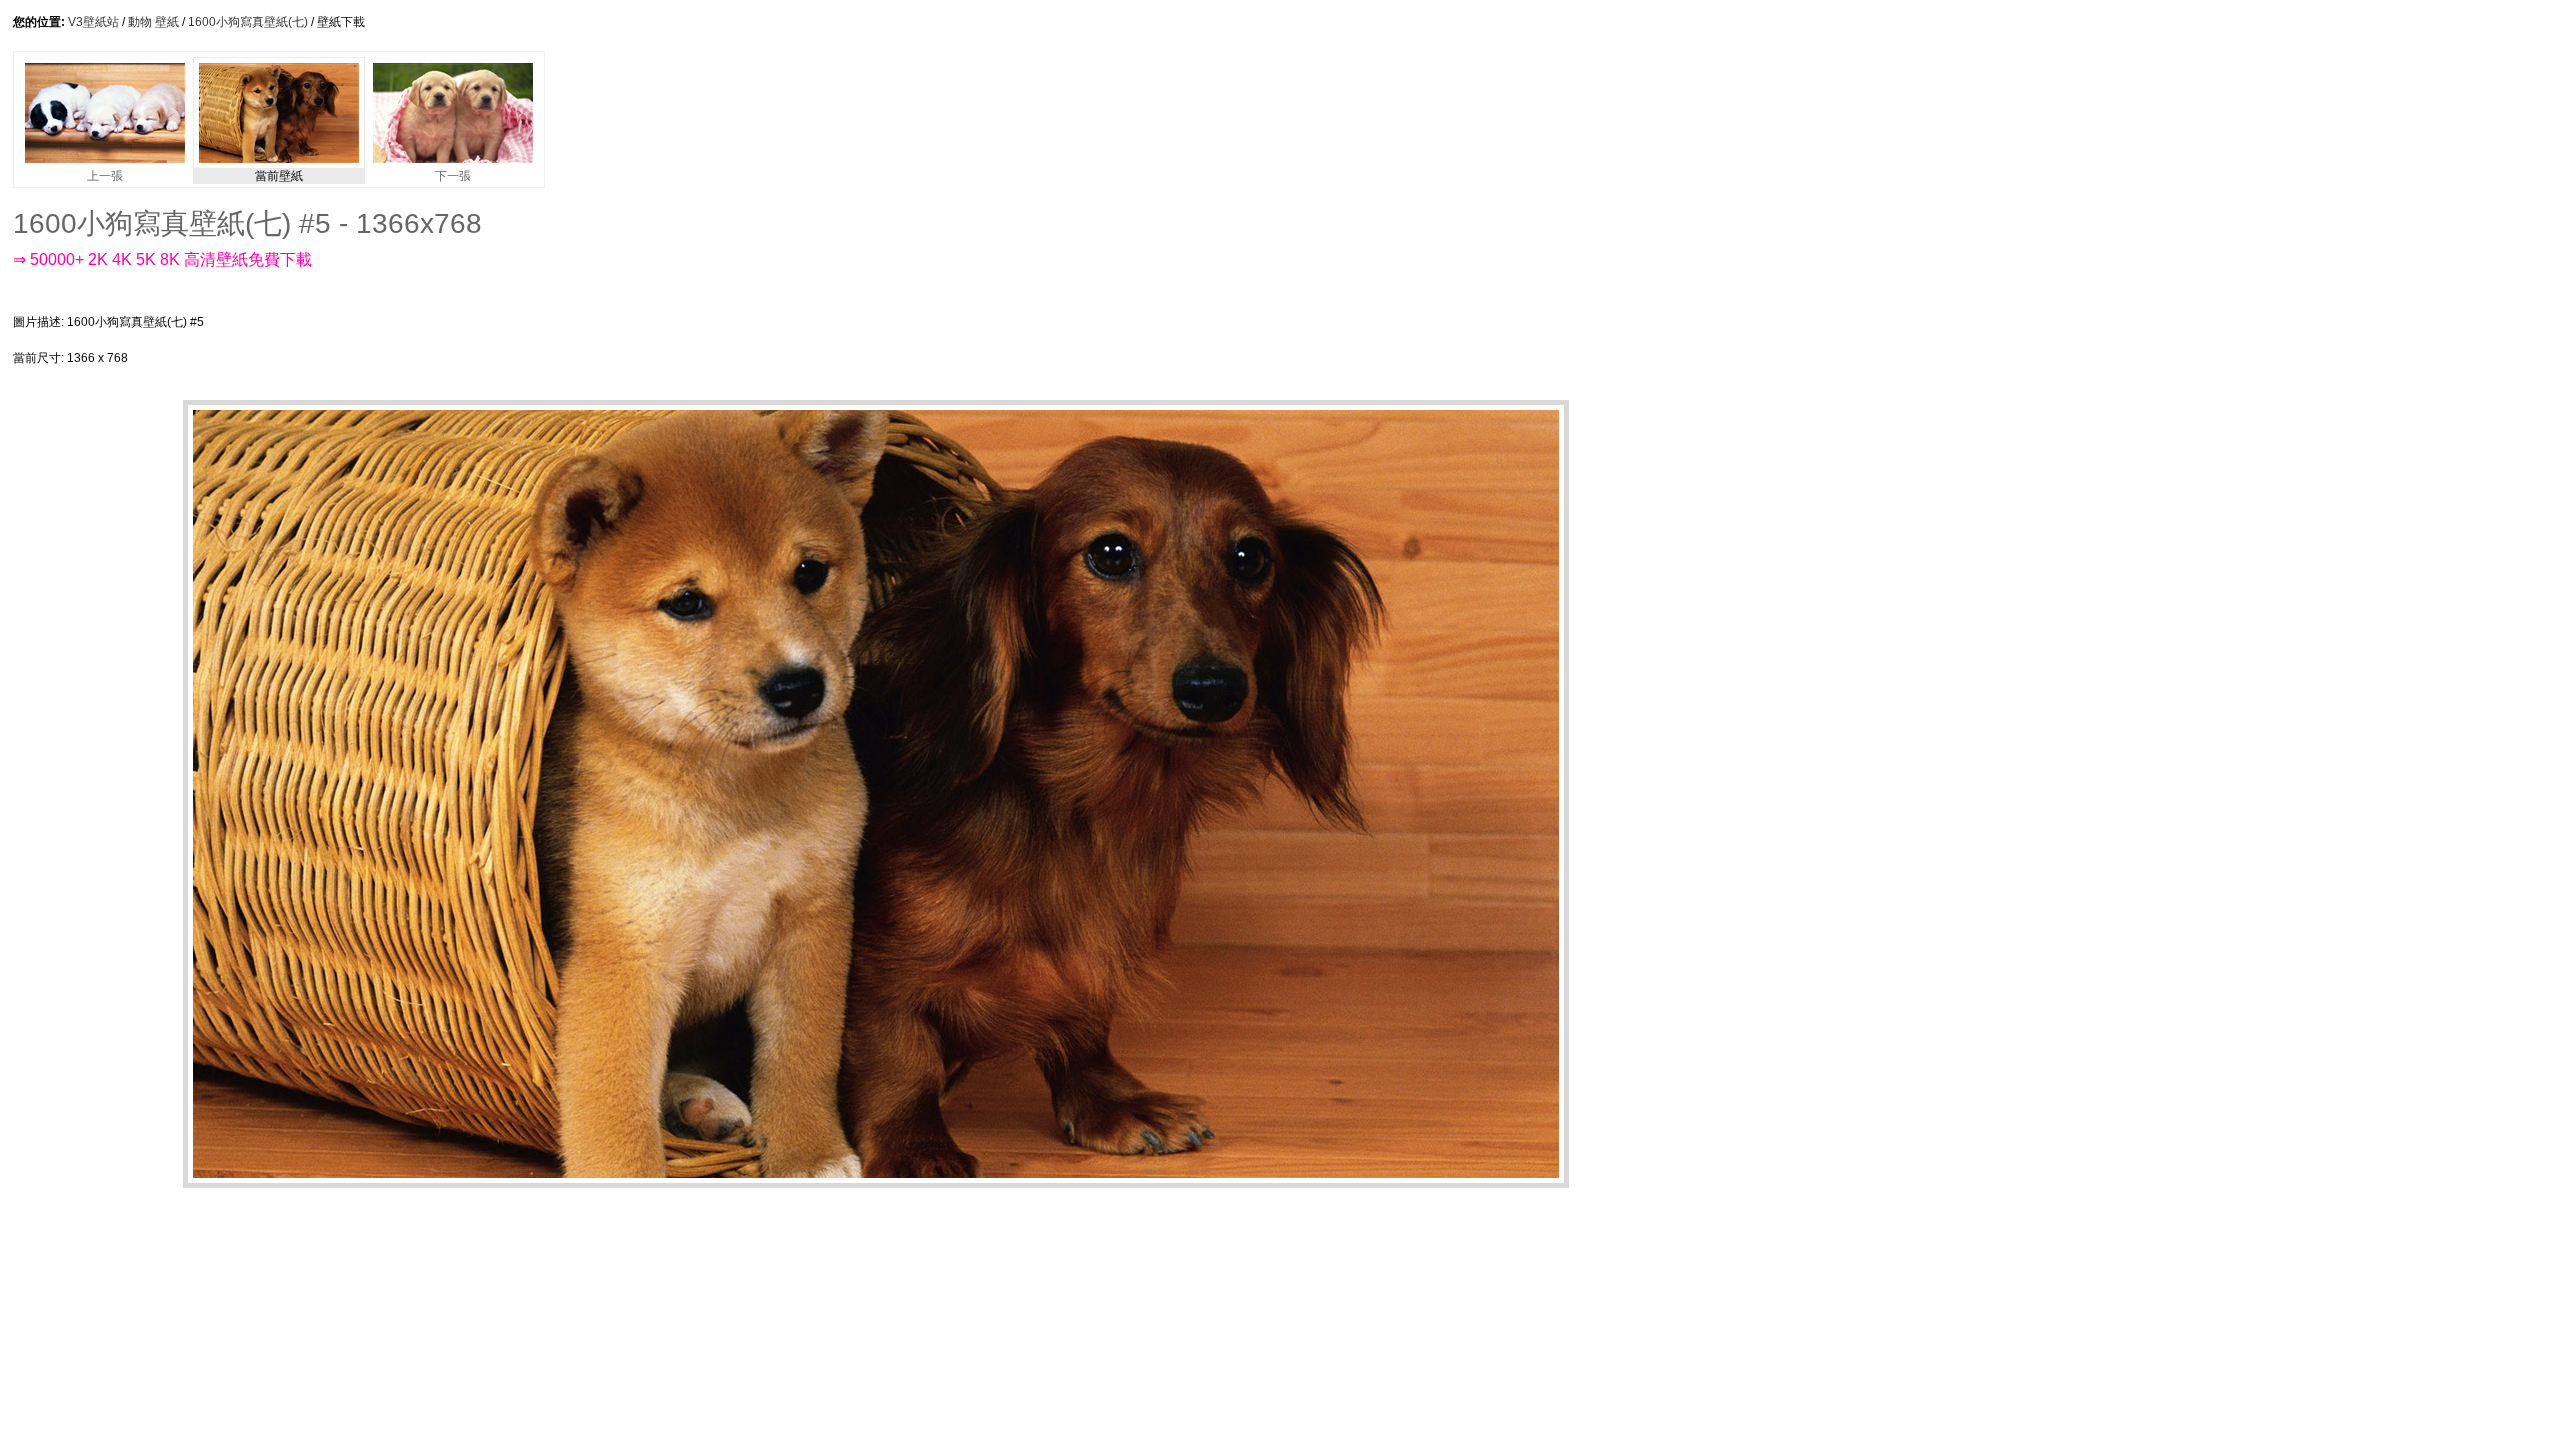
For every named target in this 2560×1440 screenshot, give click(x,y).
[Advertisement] (647, 340)
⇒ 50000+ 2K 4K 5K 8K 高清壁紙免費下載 (162, 259)
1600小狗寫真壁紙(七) (248, 22)
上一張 (105, 176)
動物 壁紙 (153, 22)
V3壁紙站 (93, 22)
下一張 (453, 176)
